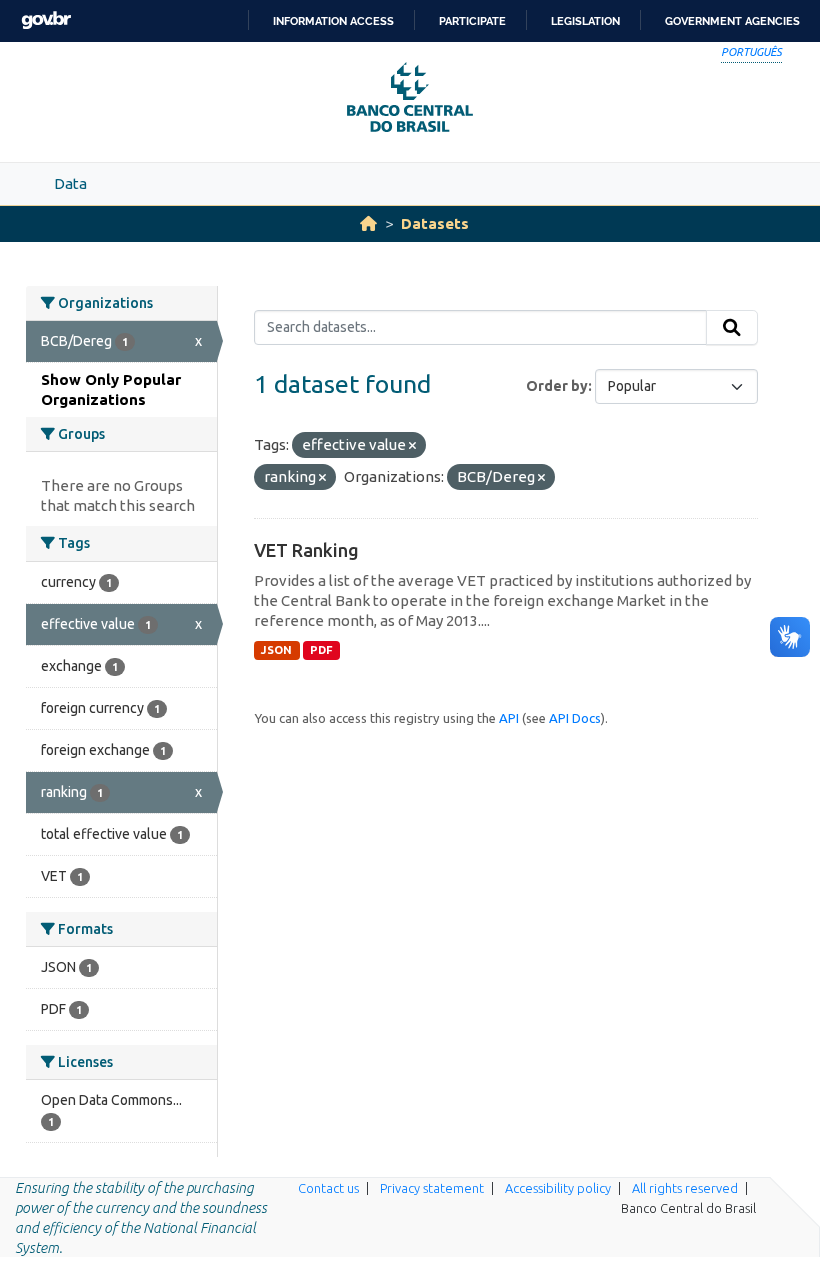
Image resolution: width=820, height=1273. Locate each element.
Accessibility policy (558, 1188)
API (509, 718)
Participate (472, 21)
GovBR (46, 20)
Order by (557, 386)
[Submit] (732, 328)
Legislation (585, 21)
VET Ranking (306, 550)
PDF (321, 650)
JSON (276, 650)
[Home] (368, 223)
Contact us (328, 1188)
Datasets (435, 223)
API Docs (575, 718)
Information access (333, 21)
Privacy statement (432, 1188)
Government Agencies (732, 21)
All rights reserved (685, 1188)
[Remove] (412, 446)
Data (70, 183)
